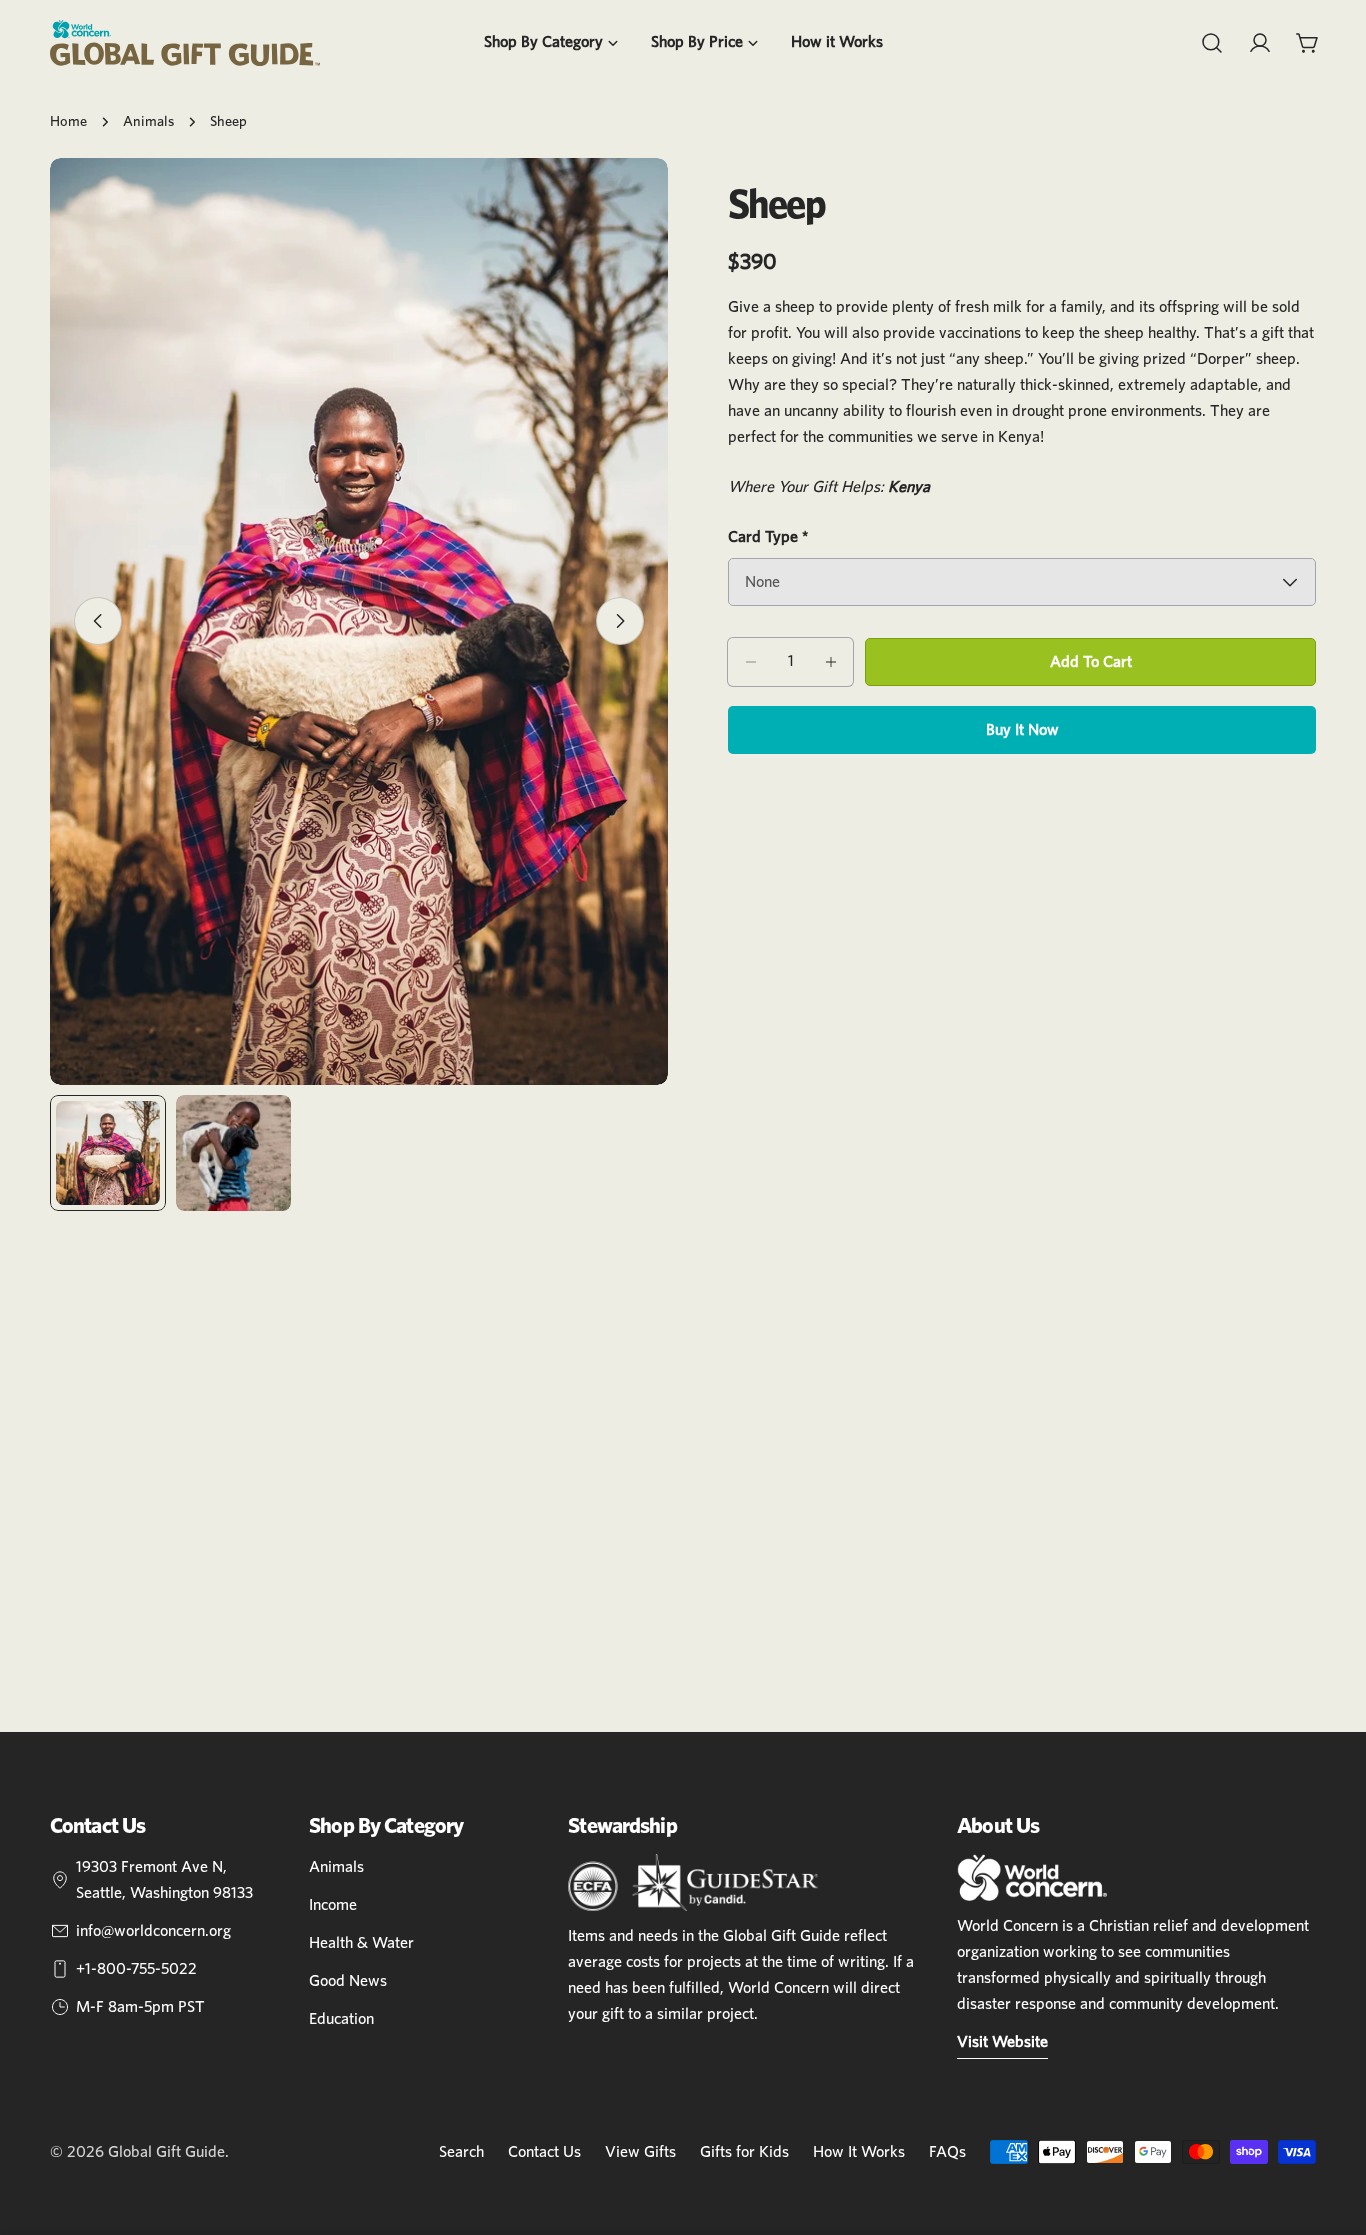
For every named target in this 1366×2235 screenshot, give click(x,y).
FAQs (947, 2152)
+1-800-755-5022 (136, 1969)
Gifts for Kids (744, 2152)
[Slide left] (98, 621)
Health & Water (361, 1943)
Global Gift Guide (166, 2152)
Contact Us (544, 2152)
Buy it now (1022, 730)
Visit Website (1002, 2042)
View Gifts (640, 2152)
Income (333, 1905)
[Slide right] (620, 621)
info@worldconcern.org (153, 1931)
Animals (148, 121)
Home (68, 121)
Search (461, 2152)
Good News (348, 1981)
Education (341, 2019)
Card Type (768, 537)
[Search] (1212, 43)
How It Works (859, 2152)
